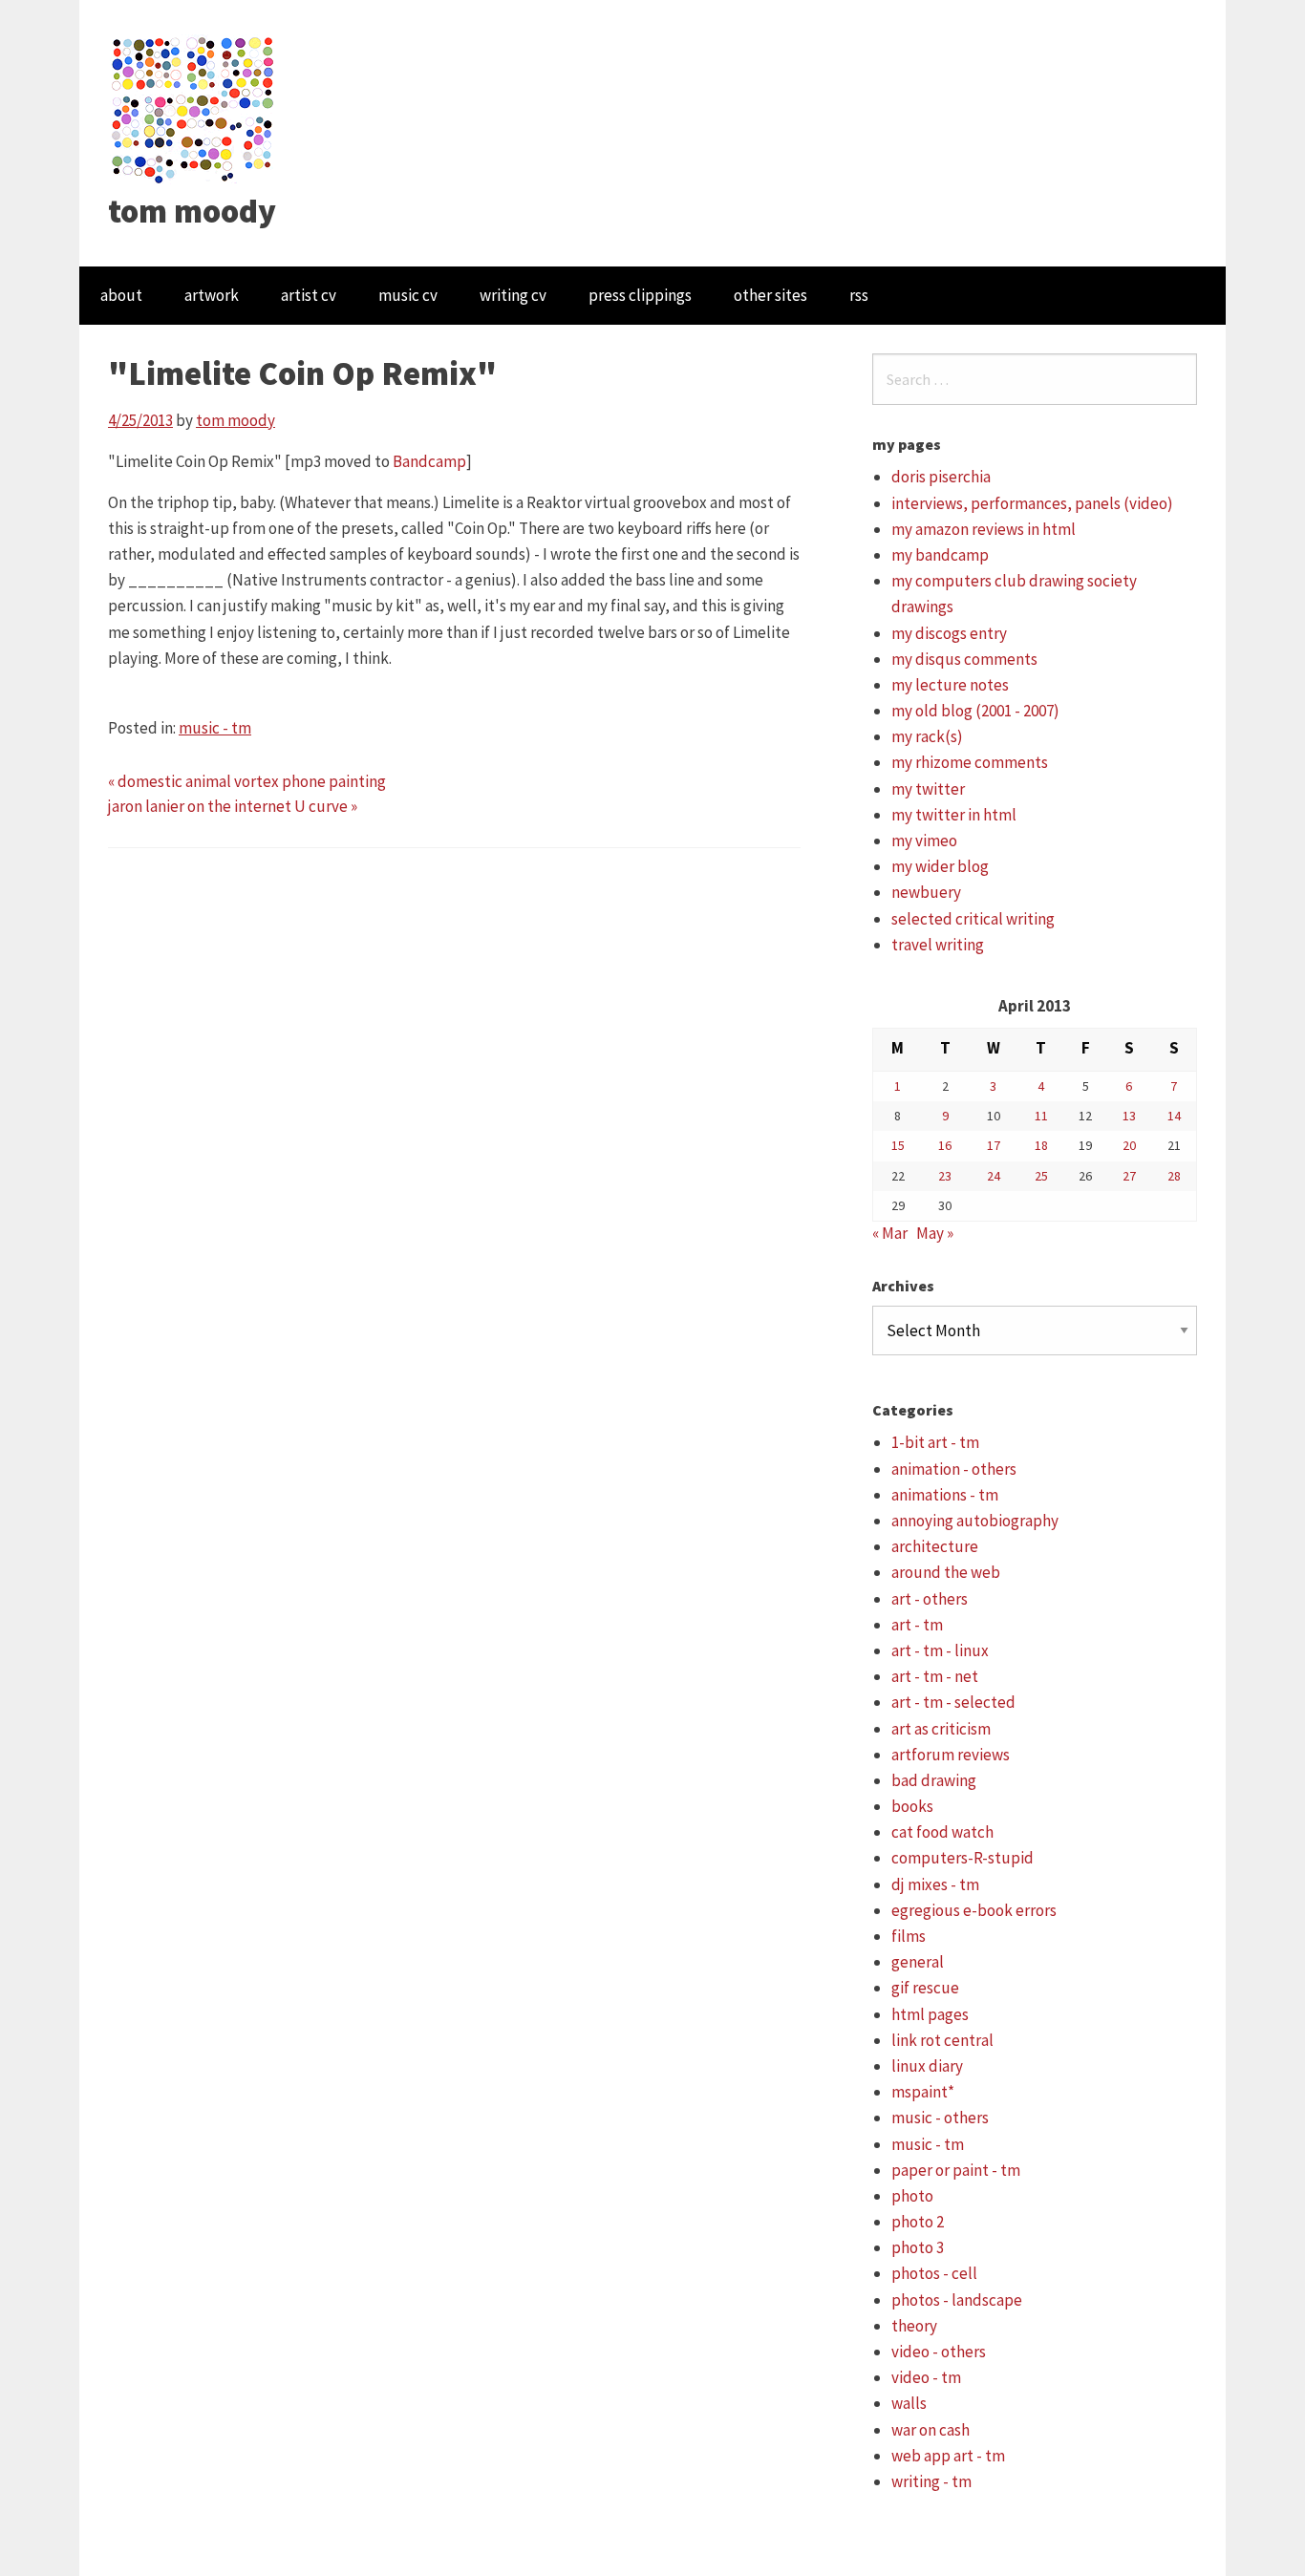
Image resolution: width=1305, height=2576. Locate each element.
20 (1129, 1145)
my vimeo (924, 841)
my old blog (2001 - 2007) (975, 711)
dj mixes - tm (935, 1884)
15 (898, 1145)
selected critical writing (973, 919)
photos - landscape (957, 2300)
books (912, 1806)
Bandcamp (429, 461)
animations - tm (945, 1495)
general (918, 1962)
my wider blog (940, 866)
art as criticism (941, 1729)
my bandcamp (940, 555)
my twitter (928, 789)
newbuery (926, 892)
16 (945, 1145)
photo (912, 2196)
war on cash (931, 2430)
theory (914, 2326)
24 (994, 1176)
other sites (770, 295)
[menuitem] (121, 296)
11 (1041, 1116)
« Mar (890, 1233)
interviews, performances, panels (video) (1032, 503)
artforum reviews (951, 1755)
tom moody (192, 211)
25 (1041, 1176)
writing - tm (931, 2481)
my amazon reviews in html (984, 529)
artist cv (309, 295)
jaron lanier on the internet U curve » (233, 806)
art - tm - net (935, 1676)
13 (1129, 1116)
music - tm (215, 728)
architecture (935, 1546)
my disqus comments (964, 659)
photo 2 (918, 2222)
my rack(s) (927, 736)
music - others (940, 2118)
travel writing (938, 945)
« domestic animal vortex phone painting (247, 781)
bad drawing (934, 1780)
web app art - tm (948, 2456)
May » (935, 1233)
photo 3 (918, 2247)
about (121, 295)
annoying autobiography (975, 1521)
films (909, 1936)
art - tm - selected (953, 1702)
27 (1129, 1176)
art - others (930, 1599)
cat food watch (942, 1832)
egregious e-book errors (974, 1910)
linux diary (927, 2066)
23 (945, 1176)
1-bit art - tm (935, 1442)
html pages (930, 2014)
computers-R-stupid (963, 1858)
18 (1041, 1145)
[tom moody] (193, 108)
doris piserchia (941, 477)
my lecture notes (950, 685)
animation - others (954, 1469)
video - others (939, 2352)
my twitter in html (954, 815)
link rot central (942, 2040)
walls (909, 2403)
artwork (212, 295)
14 (1174, 1116)
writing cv (513, 295)
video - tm (926, 2377)
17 (994, 1145)
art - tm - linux (940, 1650)
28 (1174, 1176)
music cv (408, 295)
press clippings (640, 295)
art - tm (917, 1625)
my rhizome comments (970, 762)
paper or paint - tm (956, 2170)
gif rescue (925, 1988)
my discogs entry (949, 633)
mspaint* (923, 2092)
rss (859, 295)
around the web (946, 1572)
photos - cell (934, 2273)
